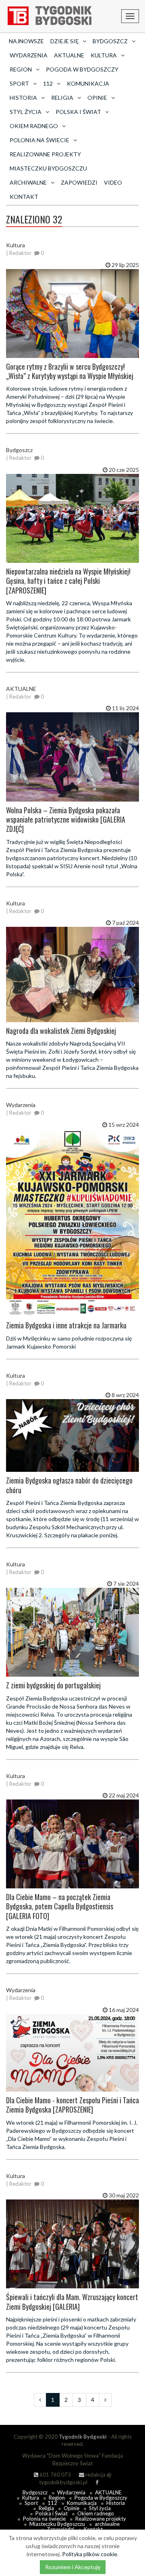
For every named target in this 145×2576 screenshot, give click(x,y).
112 (52, 2503)
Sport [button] (19, 83)
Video (113, 182)
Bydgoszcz (35, 2492)
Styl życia (100, 2508)
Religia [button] (62, 98)
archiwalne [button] (28, 182)
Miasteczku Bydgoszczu (48, 168)
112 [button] (48, 83)
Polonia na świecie (44, 2519)
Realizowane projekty (45, 154)
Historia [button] (23, 98)
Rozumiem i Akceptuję (73, 2567)
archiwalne (107, 2524)
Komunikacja (88, 83)
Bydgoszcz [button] (110, 41)
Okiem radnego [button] (34, 126)
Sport (31, 2503)
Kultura (31, 2498)
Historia (116, 2503)
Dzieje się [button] (64, 41)
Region (57, 2498)
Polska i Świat (52, 2513)
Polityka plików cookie (90, 2554)
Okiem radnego (96, 2513)
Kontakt (24, 197)
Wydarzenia (29, 55)
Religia (46, 2508)
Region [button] (21, 69)
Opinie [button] (97, 98)
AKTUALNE (69, 55)
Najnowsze (26, 41)
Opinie (71, 2508)
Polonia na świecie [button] (39, 140)
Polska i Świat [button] (78, 112)
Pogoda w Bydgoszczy (82, 69)
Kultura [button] (104, 55)
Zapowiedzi (79, 182)
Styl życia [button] (26, 112)
